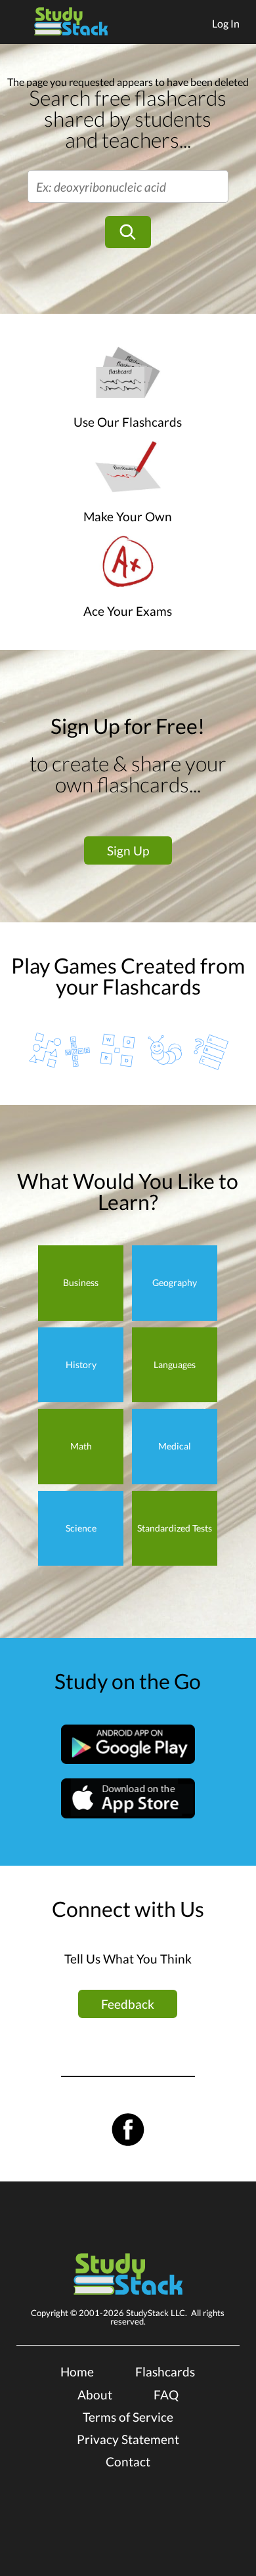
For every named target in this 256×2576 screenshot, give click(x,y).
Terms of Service (128, 2417)
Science (81, 1528)
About (95, 2394)
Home (77, 2372)
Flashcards (165, 2372)
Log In (226, 23)
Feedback (128, 2004)
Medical (175, 1446)
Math (81, 1446)
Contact (128, 2461)
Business (81, 1282)
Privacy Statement (128, 2439)
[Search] (128, 232)
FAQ (166, 2394)
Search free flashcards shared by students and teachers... (128, 118)
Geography (175, 1282)
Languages (175, 1364)
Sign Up (128, 850)
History (81, 1364)
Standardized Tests (175, 1528)
